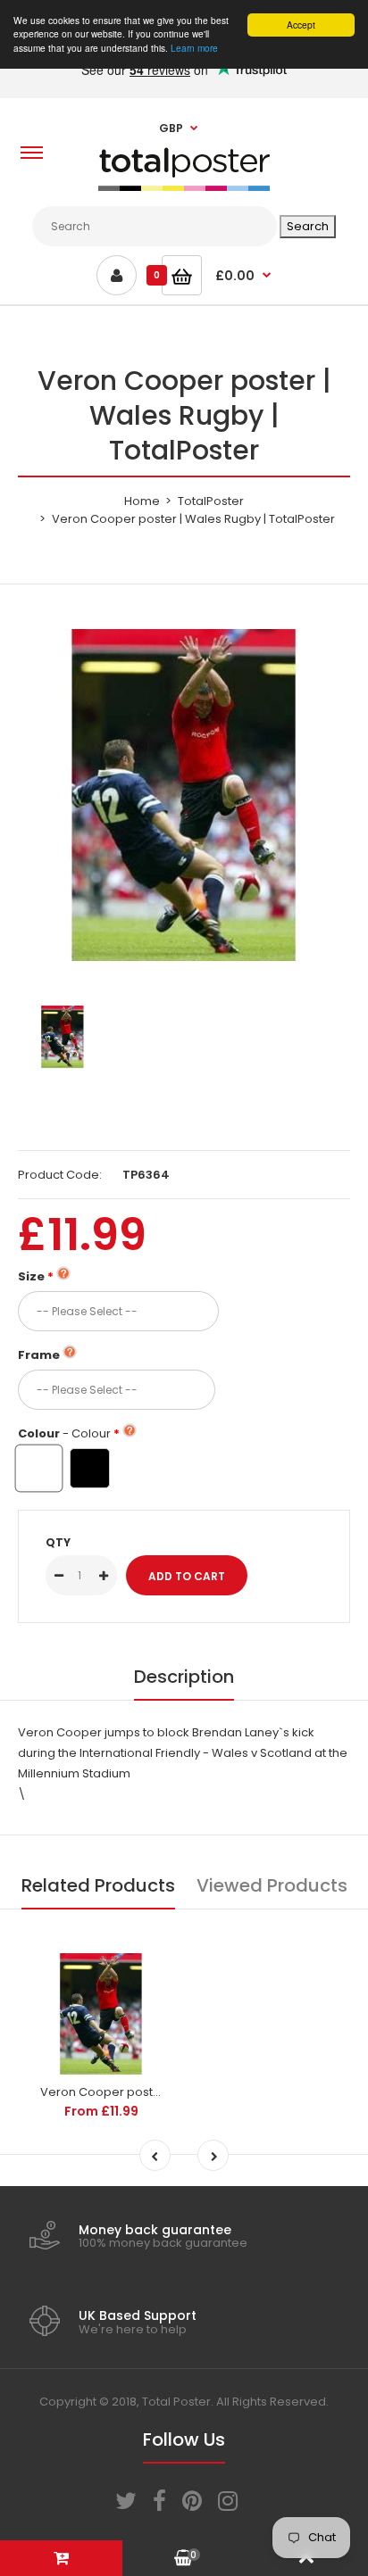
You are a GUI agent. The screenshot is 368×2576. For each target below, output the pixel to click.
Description (184, 1677)
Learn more (194, 48)
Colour (64, 1433)
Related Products (98, 1885)
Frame (39, 1355)
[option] (184, 795)
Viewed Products (272, 1885)
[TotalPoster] (184, 187)
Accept (301, 25)
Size (31, 1276)
